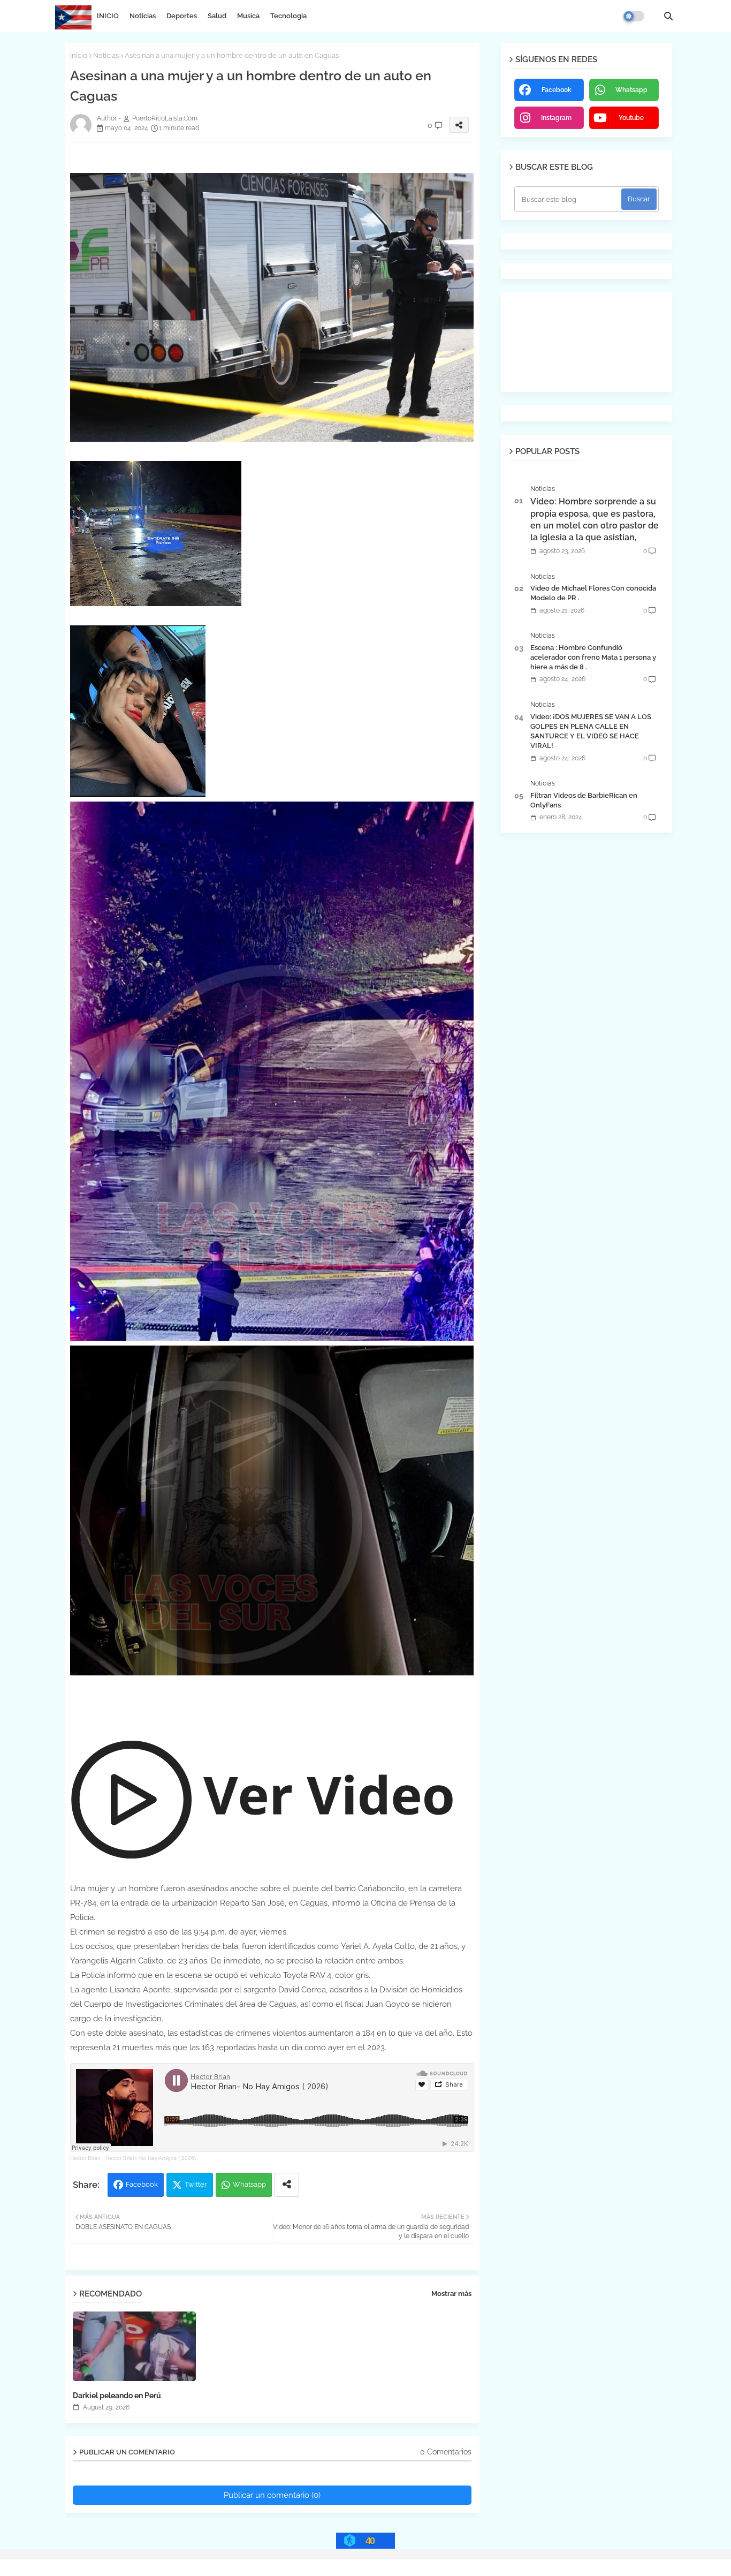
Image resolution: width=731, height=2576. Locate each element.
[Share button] (287, 2185)
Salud (217, 16)
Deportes (182, 16)
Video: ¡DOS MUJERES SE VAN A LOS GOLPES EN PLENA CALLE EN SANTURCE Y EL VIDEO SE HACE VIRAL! (591, 731)
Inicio (79, 55)
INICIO (108, 16)
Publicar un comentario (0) (272, 2495)
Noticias (143, 16)
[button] (668, 16)
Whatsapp (249, 2184)
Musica (248, 16)
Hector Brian (85, 2158)
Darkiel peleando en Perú (117, 2396)
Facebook (142, 2184)
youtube (631, 118)
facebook (557, 90)
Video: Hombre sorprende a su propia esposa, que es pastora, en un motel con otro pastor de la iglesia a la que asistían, (595, 519)
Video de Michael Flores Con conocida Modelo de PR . (593, 593)
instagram (556, 118)
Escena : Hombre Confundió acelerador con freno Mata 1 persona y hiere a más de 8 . (593, 657)
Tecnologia (288, 16)
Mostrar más (451, 2294)
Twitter (196, 2184)
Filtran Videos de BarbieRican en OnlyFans (584, 800)
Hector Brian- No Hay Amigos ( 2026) (151, 2158)
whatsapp (631, 90)
